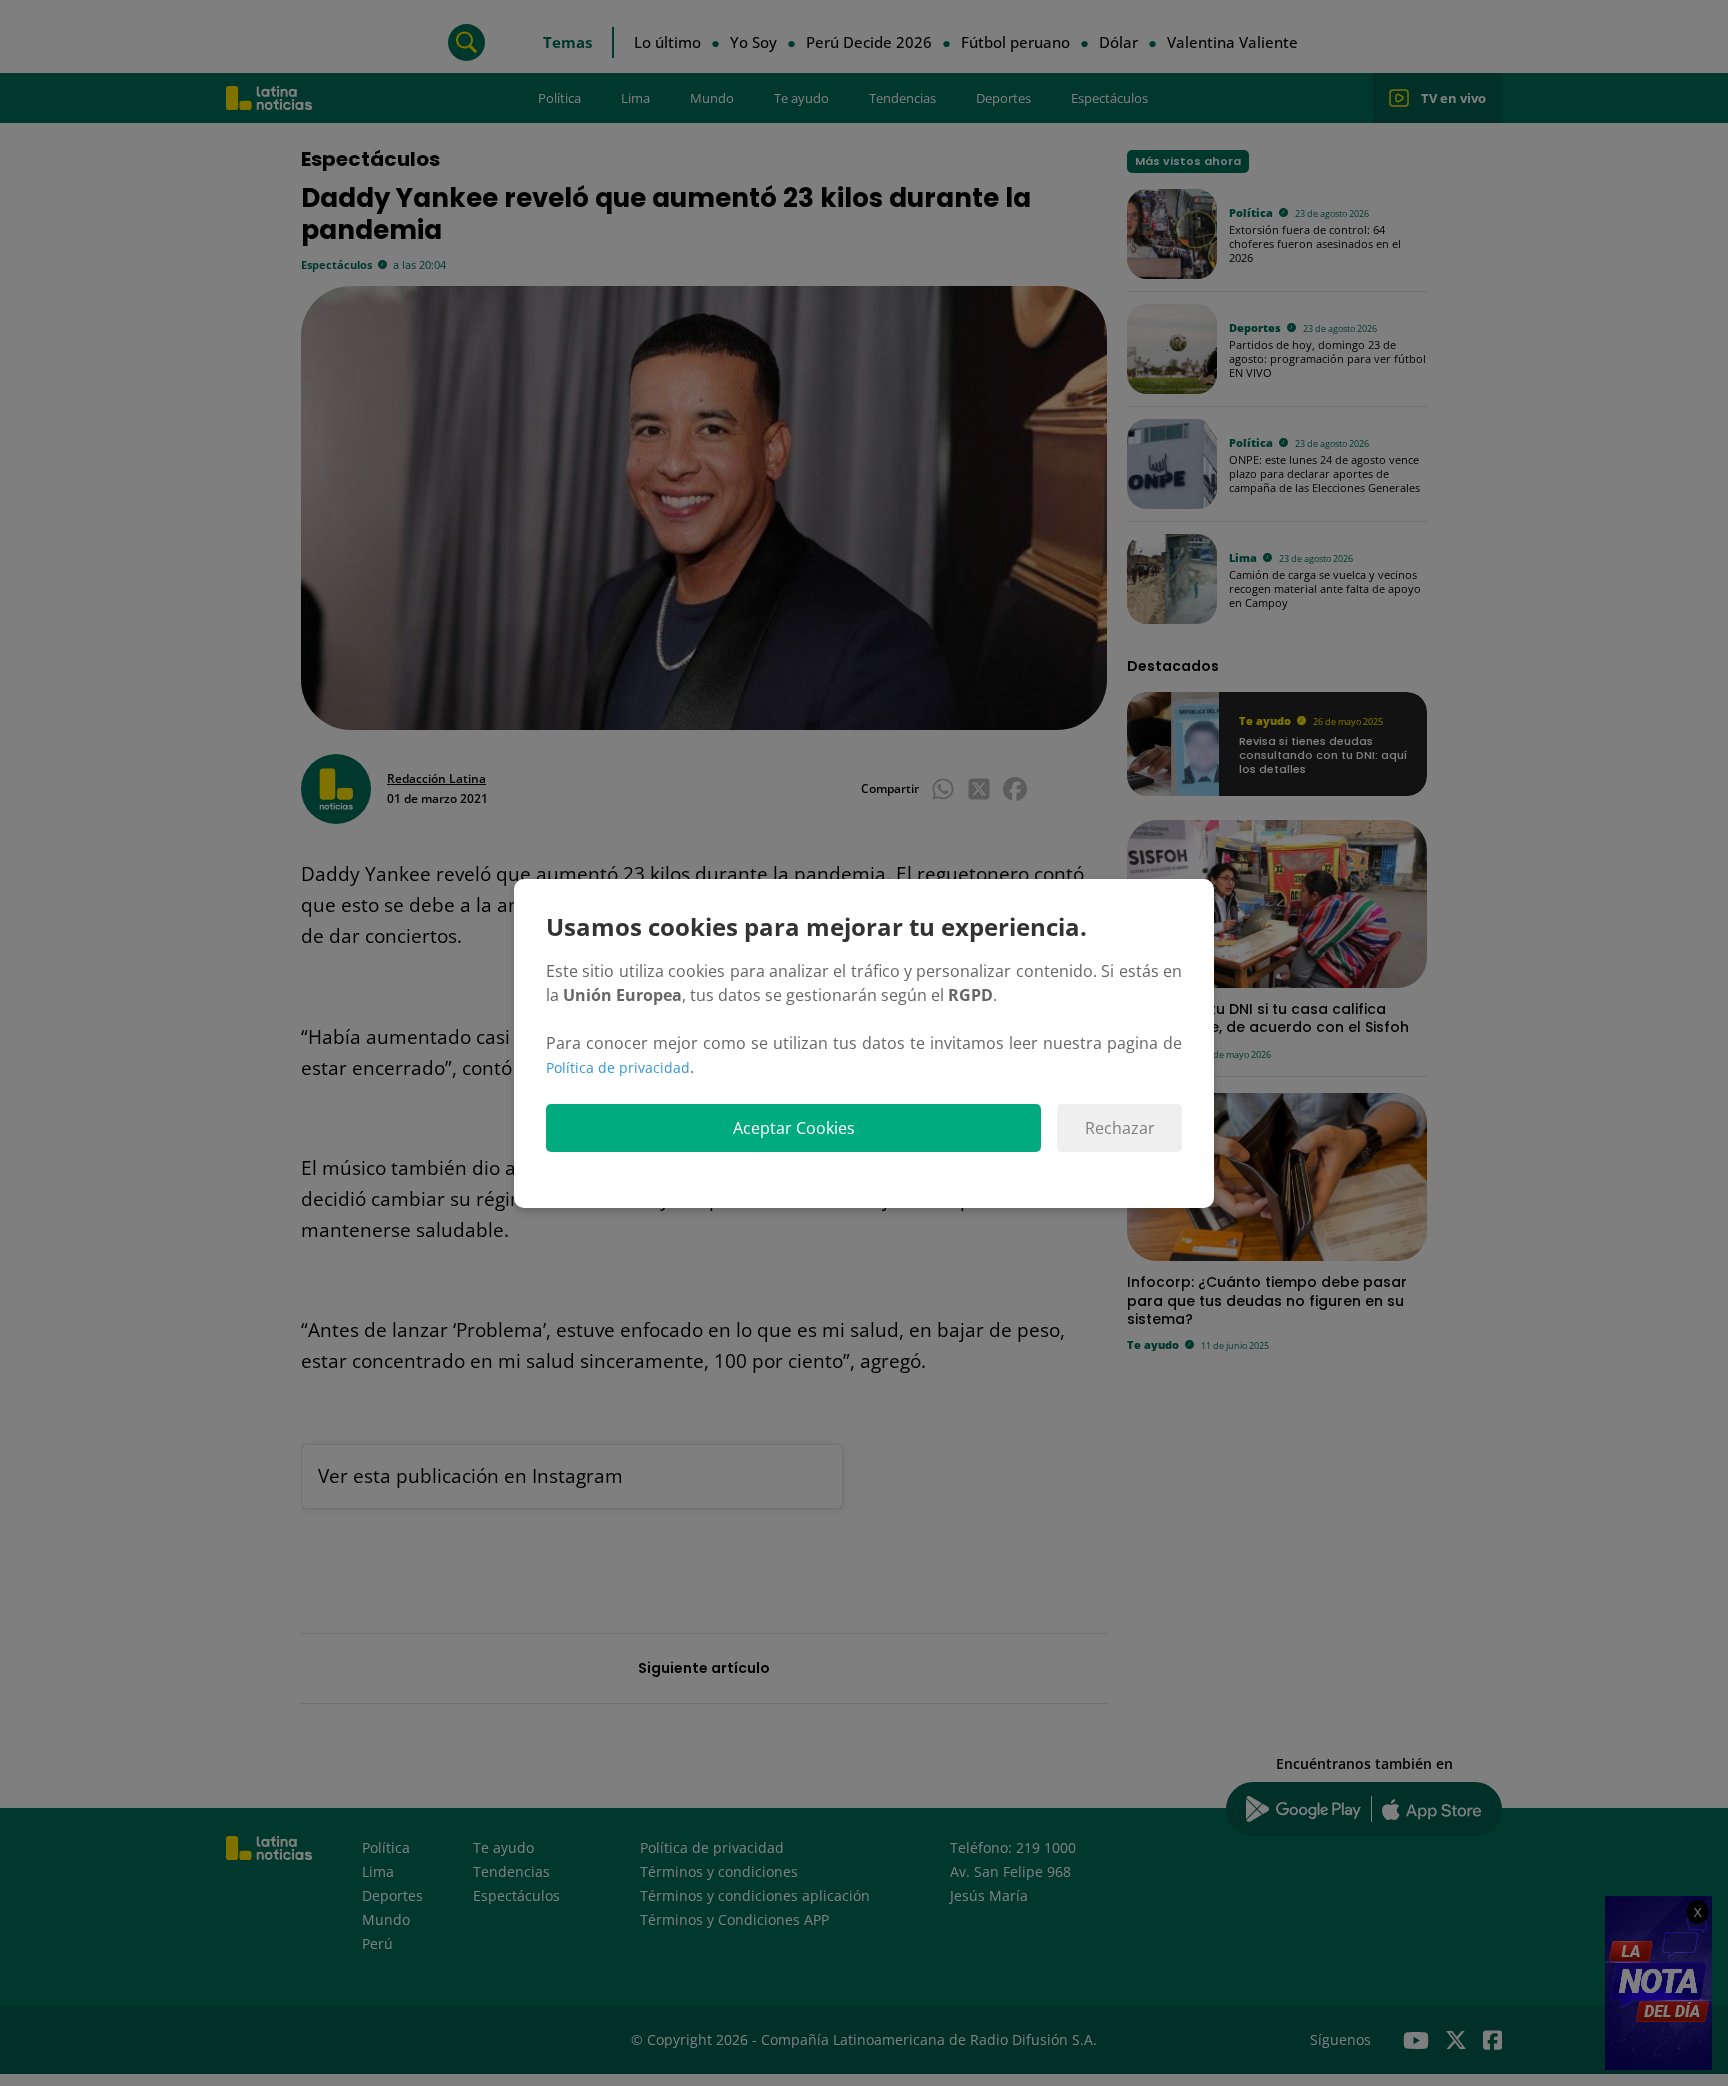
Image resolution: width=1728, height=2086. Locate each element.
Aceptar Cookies (794, 1128)
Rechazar (1120, 1128)
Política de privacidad (618, 1067)
